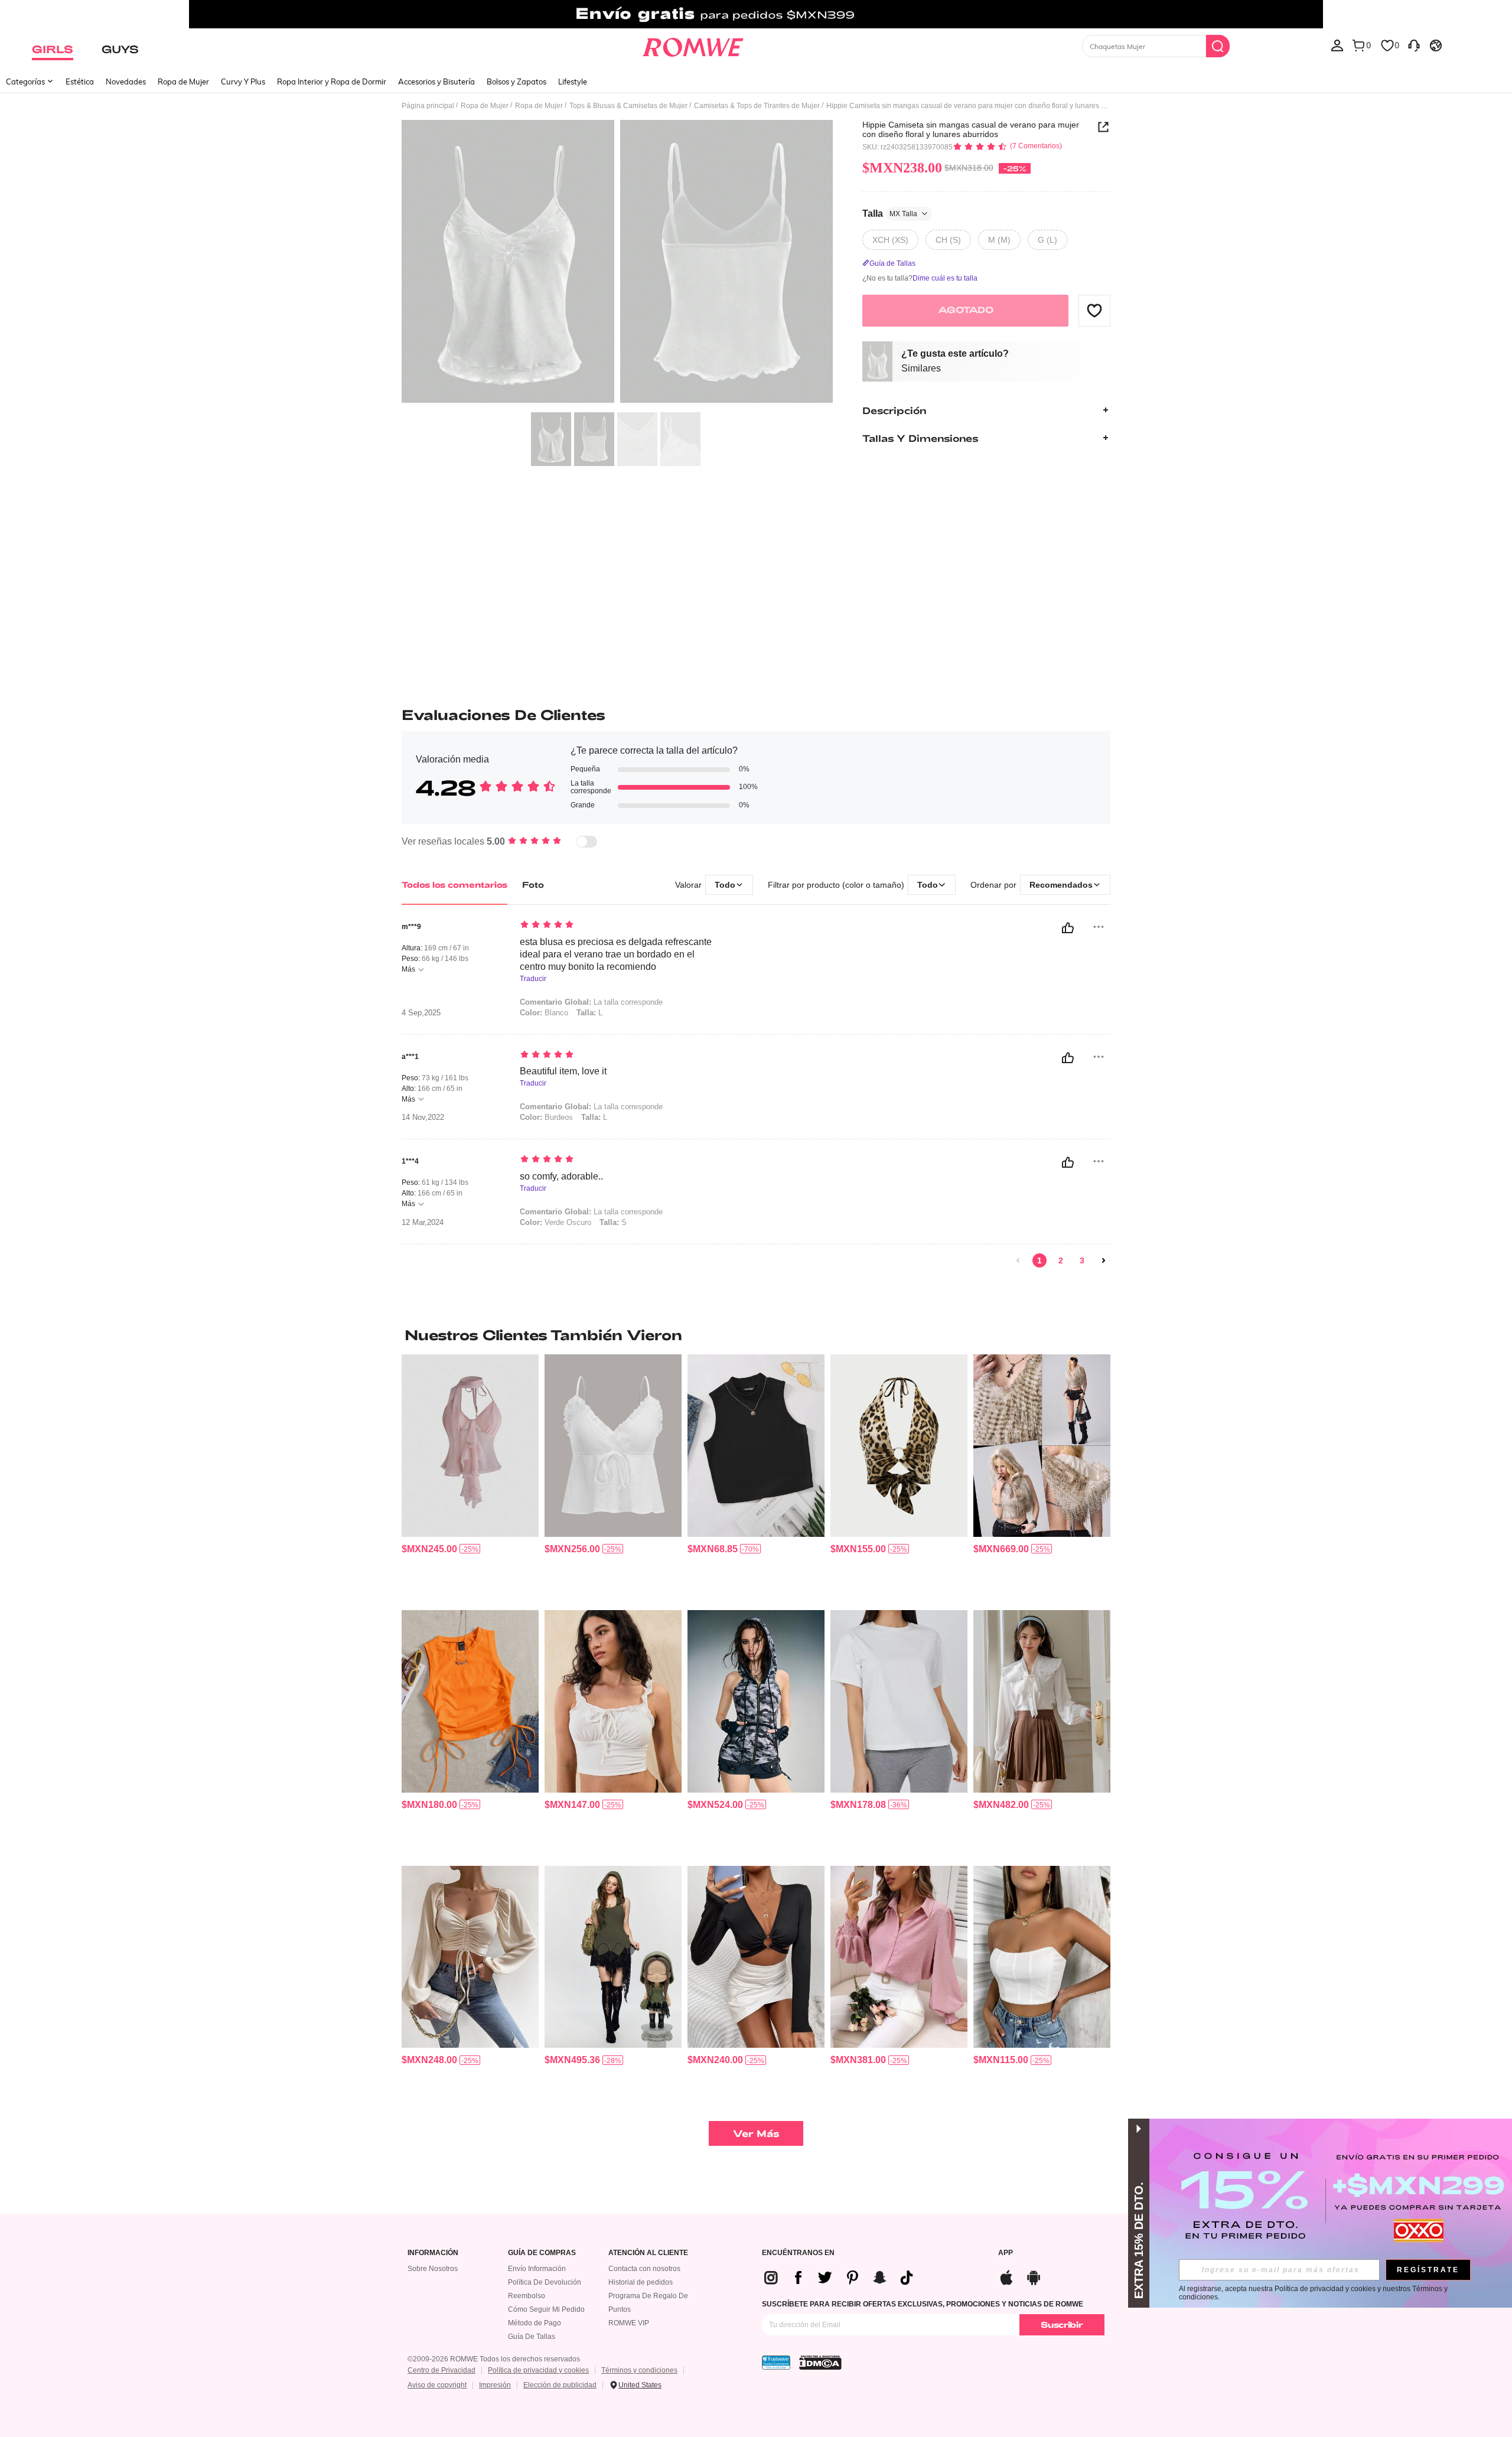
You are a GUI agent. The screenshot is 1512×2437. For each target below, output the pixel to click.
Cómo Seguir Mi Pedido (546, 2309)
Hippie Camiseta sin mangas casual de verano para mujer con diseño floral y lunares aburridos (971, 129)
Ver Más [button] (756, 2133)
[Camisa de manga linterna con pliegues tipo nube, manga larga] (899, 1957)
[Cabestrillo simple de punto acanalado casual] (756, 1446)
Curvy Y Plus (243, 82)
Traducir (533, 979)
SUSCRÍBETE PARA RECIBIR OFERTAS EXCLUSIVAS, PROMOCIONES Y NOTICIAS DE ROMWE (923, 2304)
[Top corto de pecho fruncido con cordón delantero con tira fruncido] (613, 1701)
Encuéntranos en (798, 2253)
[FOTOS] (617, 263)
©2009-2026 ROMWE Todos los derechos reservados (494, 2359)
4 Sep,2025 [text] (421, 1013)
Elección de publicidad (560, 2385)
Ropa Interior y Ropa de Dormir (332, 82)
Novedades (126, 82)
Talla (890, 213)
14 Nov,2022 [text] (423, 1117)
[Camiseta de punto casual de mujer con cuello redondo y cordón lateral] (470, 1701)
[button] (1094, 310)
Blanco (544, 1013)
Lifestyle (573, 82)
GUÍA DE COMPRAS (542, 2253)
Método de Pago (535, 2323)
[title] (756, 1335)
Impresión (495, 2385)
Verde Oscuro (555, 1222)
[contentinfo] (429, 1549)
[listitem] (470, 1477)
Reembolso (527, 2296)
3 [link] (1082, 1260)
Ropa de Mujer (183, 82)
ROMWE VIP (629, 2323)
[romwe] (693, 45)
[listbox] (1337, 45)
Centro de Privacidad (441, 2370)
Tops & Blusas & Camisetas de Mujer (628, 106)
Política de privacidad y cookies (538, 2370)
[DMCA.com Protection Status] (820, 2363)
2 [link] (1061, 1260)
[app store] (1006, 2276)
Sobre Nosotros (433, 2269)
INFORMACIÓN (433, 2253)
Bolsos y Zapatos (517, 82)
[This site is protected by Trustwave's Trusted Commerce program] (776, 2363)
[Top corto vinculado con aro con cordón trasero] (756, 1957)
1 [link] (1039, 1260)
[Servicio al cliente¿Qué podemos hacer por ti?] (1414, 45)
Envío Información (537, 2269)
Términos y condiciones (639, 2370)
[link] (756, 14)
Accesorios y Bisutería (436, 82)
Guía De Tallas (532, 2337)
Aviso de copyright (437, 2385)
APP (1006, 2253)
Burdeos (546, 1117)
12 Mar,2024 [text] (423, 1223)
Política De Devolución (545, 2282)
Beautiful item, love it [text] (563, 1071)
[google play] (1034, 2276)
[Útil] (1068, 928)
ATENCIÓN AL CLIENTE (648, 2253)
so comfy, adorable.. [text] (561, 1176)
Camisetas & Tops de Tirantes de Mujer (757, 106)
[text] (620, 926)
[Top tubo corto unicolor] (1042, 1957)
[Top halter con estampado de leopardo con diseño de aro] (899, 1446)
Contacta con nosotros (644, 2269)
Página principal (428, 106)
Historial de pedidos (641, 2282)
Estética (80, 82)
